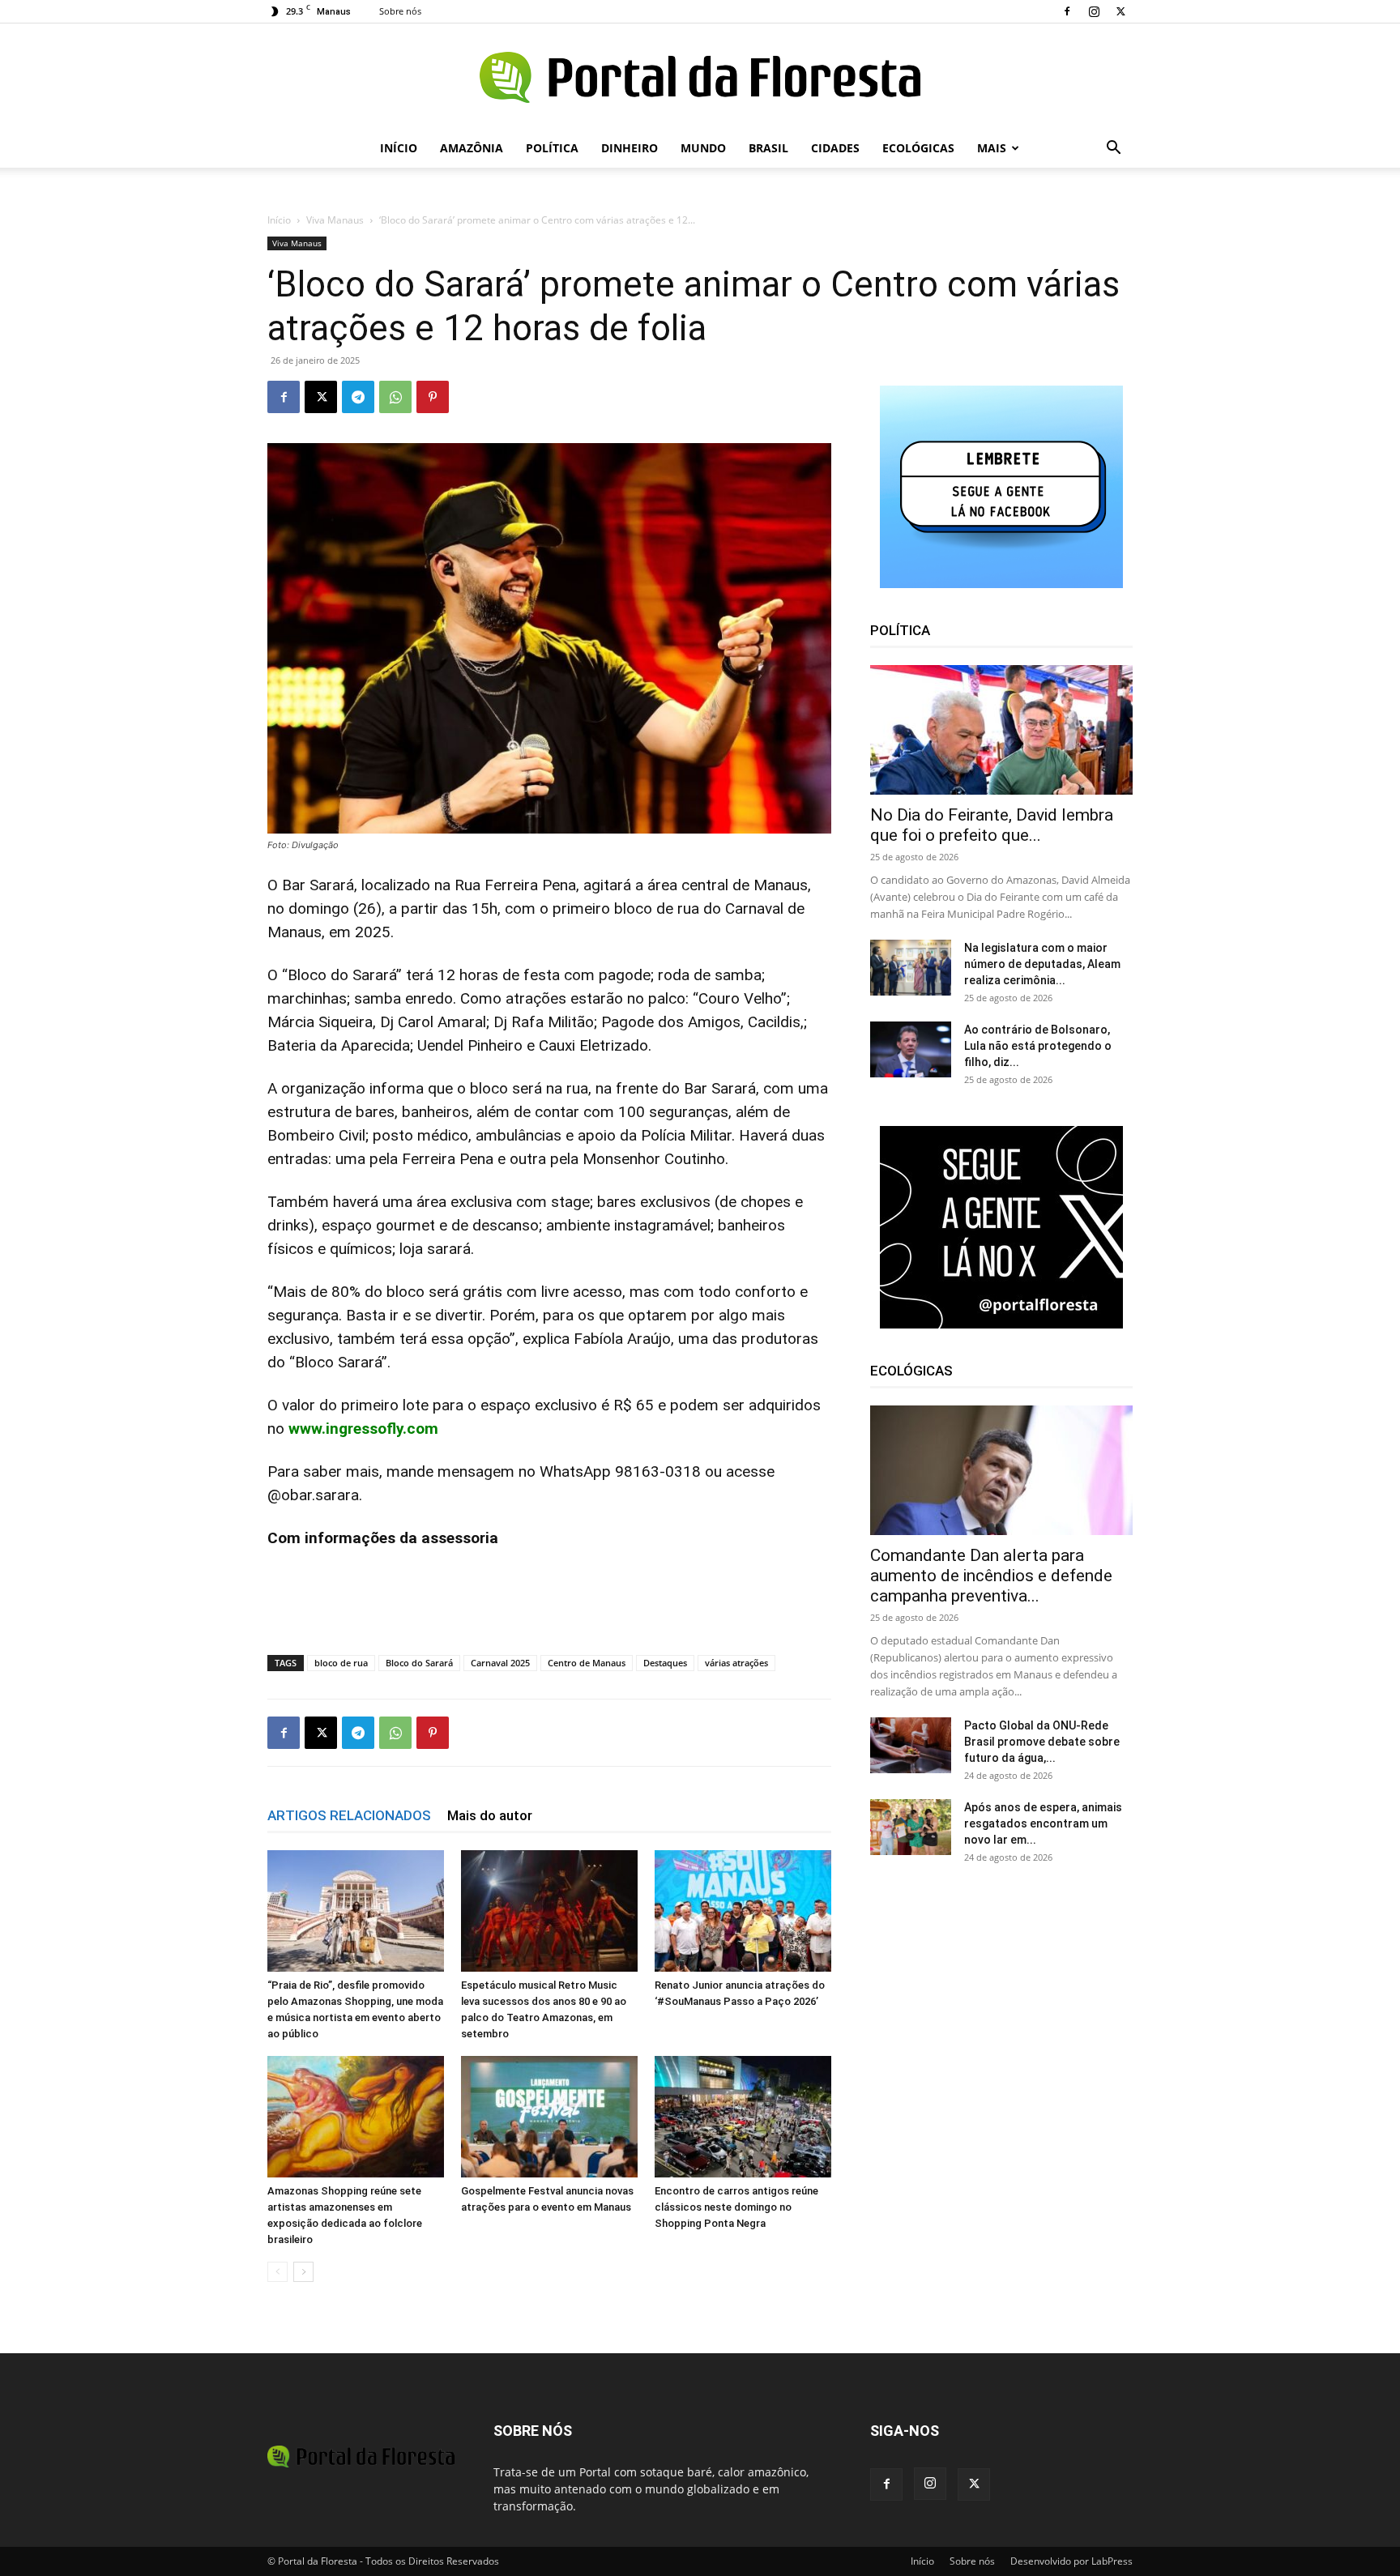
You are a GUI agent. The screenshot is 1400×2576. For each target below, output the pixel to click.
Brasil (768, 148)
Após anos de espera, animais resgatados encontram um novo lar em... (1043, 1823)
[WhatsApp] (395, 397)
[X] (1120, 11)
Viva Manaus (335, 220)
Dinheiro (630, 148)
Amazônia (472, 148)
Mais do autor (490, 1815)
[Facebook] (1067, 11)
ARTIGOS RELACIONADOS (349, 1815)
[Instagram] (1094, 11)
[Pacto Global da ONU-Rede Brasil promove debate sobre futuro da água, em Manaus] (911, 1745)
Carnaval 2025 (500, 1663)
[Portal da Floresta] (700, 77)
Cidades (835, 148)
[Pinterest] (433, 397)
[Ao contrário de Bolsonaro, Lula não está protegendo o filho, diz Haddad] (911, 1049)
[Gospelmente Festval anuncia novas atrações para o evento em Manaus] (549, 2117)
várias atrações (736, 1663)
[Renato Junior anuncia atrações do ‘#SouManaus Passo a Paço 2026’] (743, 1911)
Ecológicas (918, 148)
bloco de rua (341, 1663)
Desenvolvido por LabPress (1071, 2561)
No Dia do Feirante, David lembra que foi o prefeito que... (992, 825)
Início (399, 148)
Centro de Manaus (587, 1663)
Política (552, 148)
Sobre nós (400, 11)
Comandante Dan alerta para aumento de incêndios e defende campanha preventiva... (991, 1576)
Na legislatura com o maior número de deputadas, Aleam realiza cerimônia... (1042, 964)
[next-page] (303, 2272)
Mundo (703, 148)
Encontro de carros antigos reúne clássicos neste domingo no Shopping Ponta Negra (736, 2207)
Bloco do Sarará (419, 1663)
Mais (992, 148)
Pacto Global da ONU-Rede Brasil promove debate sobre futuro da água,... (1042, 1742)
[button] (1113, 149)
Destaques (665, 1663)
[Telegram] (358, 397)
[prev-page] (277, 2272)
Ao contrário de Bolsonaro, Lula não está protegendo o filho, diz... (1038, 1046)
